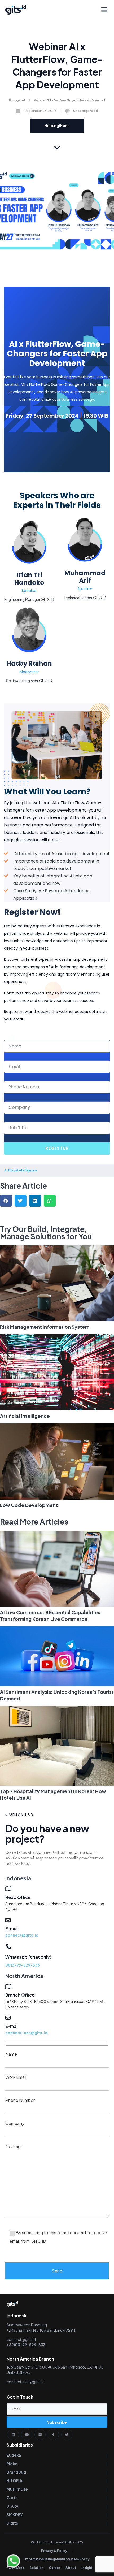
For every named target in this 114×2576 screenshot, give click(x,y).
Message (56, 2194)
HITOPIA (14, 2480)
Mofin (12, 2464)
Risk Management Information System (45, 1327)
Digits (12, 2523)
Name (11, 2054)
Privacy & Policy (54, 2551)
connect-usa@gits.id (26, 2033)
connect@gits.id (22, 1935)
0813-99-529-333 (23, 1965)
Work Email (16, 2077)
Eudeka (14, 2455)
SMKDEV (15, 2514)
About (71, 2568)
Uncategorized (17, 100)
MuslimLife (17, 2489)
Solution (36, 2568)
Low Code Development (29, 1505)
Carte (12, 2497)
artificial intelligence (21, 1170)
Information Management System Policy (57, 2559)
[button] (104, 10)
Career (54, 2568)
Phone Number (20, 2100)
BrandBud (16, 2472)
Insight (87, 2568)
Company (15, 2123)
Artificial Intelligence (25, 1416)
